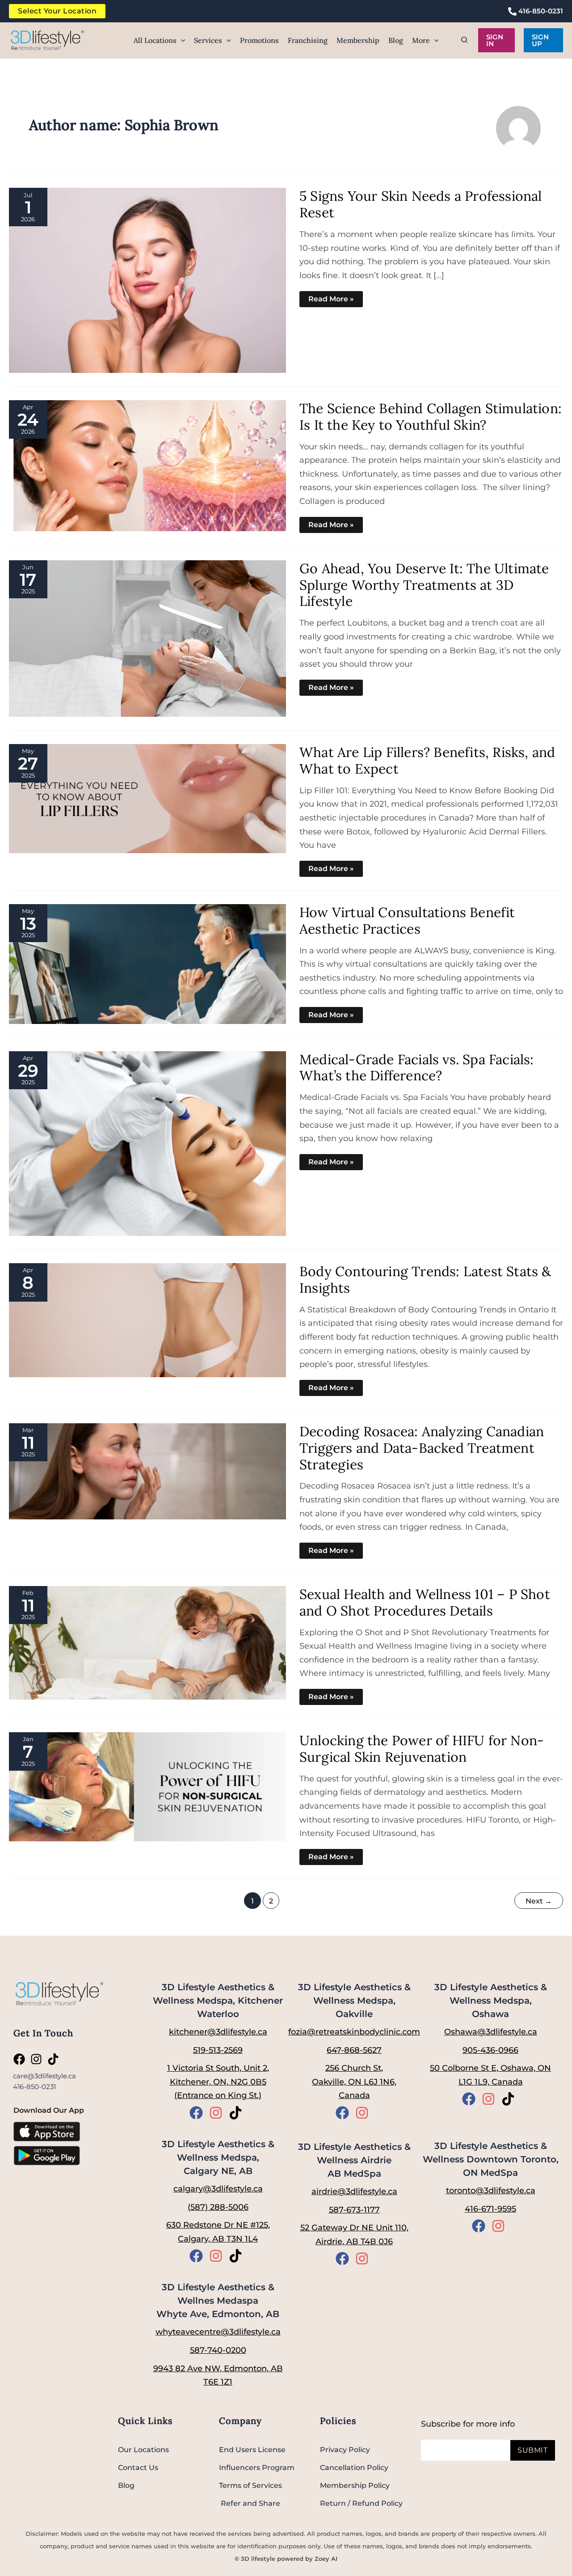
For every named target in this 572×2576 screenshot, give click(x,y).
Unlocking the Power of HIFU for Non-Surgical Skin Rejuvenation (422, 1749)
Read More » (331, 297)
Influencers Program (257, 2468)
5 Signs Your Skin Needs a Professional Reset (421, 204)
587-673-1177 (354, 2210)
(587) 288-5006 (218, 2207)
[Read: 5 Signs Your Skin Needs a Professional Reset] (147, 280)
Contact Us (138, 2468)
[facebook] (21, 2059)
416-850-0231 (540, 11)
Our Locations (143, 2450)
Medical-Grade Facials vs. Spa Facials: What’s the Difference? (417, 1068)
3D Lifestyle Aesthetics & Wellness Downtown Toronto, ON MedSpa (491, 2159)
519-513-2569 (218, 2050)
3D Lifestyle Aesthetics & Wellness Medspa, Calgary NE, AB (218, 2157)
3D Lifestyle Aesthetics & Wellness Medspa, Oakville (354, 2001)
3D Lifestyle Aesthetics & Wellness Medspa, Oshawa (491, 2001)
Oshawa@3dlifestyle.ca (491, 2032)
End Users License (252, 2450)
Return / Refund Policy (361, 2503)
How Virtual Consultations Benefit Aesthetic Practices (407, 920)
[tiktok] (55, 2059)
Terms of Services (250, 2485)
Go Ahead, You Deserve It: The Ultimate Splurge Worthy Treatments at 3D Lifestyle (424, 585)
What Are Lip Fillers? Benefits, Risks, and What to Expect (427, 760)
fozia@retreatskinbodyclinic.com (354, 2032)
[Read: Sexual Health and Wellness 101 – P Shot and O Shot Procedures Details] (147, 1642)
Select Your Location (57, 11)
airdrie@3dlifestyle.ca (354, 2191)
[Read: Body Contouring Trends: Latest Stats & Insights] (147, 1319)
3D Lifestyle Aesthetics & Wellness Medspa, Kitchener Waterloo (218, 2001)
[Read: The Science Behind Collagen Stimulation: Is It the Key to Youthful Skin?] (147, 465)
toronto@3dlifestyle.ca (491, 2191)
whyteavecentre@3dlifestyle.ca (218, 2332)
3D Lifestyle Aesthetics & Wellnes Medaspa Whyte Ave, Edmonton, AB (218, 2301)
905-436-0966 (490, 2050)
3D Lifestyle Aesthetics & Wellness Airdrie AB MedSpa (354, 2160)
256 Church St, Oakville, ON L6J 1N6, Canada (354, 2082)
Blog (126, 2485)
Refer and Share (250, 2503)
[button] (181, 40)
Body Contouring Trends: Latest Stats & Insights (425, 1280)
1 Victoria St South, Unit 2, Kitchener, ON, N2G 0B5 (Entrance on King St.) (218, 2082)
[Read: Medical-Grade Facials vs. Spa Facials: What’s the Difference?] (147, 1143)
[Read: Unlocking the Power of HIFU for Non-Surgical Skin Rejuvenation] (147, 1786)
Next (539, 1901)
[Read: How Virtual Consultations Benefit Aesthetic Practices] (147, 963)
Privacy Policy (345, 2450)
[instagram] (38, 2059)
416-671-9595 (490, 2209)
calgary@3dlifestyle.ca (218, 2189)
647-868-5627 (354, 2050)
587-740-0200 (218, 2350)
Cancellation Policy (354, 2468)
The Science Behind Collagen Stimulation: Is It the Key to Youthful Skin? (431, 417)
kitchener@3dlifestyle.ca (218, 2032)
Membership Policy (355, 2485)
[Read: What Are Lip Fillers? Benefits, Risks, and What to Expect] (147, 798)
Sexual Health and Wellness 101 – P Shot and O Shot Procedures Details (425, 1602)
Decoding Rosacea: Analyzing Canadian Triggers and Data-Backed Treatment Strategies (422, 1448)
